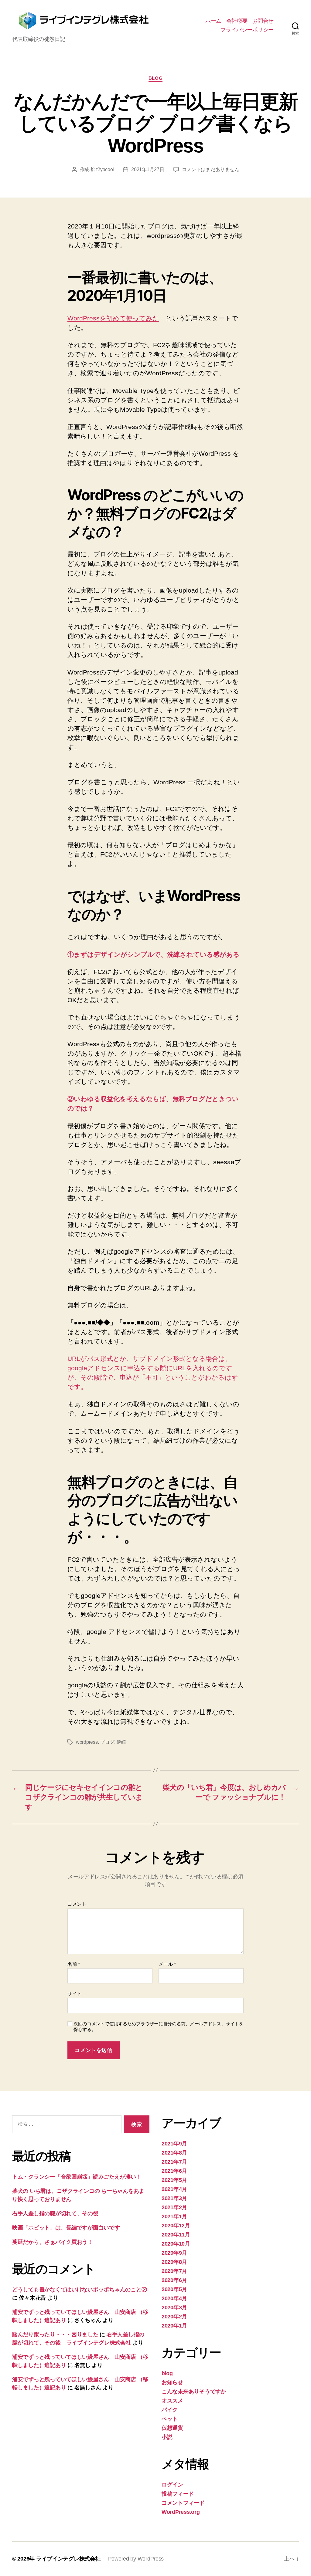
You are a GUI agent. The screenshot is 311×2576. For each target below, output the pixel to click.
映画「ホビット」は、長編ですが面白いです (66, 2228)
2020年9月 (174, 2253)
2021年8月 (174, 2153)
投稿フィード (178, 2494)
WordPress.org (181, 2512)
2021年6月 (174, 2171)
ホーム (213, 21)
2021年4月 (174, 2189)
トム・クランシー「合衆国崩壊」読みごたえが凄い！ (77, 2177)
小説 (167, 2437)
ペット (170, 2419)
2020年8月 (174, 2262)
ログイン (172, 2485)
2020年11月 (176, 2235)
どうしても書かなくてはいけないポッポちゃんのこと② (79, 2290)
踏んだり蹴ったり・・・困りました (55, 2334)
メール (167, 1964)
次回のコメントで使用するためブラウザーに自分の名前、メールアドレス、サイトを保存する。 (159, 2027)
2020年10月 (176, 2244)
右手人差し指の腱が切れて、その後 (55, 2213)
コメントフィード (183, 2503)
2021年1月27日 (148, 169)
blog (155, 78)
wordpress (87, 1742)
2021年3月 (174, 2198)
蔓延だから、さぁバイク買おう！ (53, 2242)
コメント (77, 1904)
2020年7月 (174, 2271)
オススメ (172, 2401)
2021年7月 (174, 2162)
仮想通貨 (172, 2428)
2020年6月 (174, 2280)
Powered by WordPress (136, 2559)
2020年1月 (174, 2326)
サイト (75, 1994)
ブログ (107, 1742)
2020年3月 (174, 2307)
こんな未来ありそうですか (194, 2392)
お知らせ (172, 2382)
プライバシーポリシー (247, 30)
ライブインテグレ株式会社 (68, 2559)
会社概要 (237, 21)
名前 (74, 1964)
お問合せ (263, 21)
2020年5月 (174, 2289)
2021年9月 (174, 2144)
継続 (121, 1742)
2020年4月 (174, 2298)
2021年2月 (174, 2207)
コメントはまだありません (211, 169)
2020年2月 (174, 2317)
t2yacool (105, 169)
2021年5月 (174, 2180)
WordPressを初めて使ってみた (113, 318)
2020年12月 (176, 2226)
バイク (170, 2410)
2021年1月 (174, 2216)
